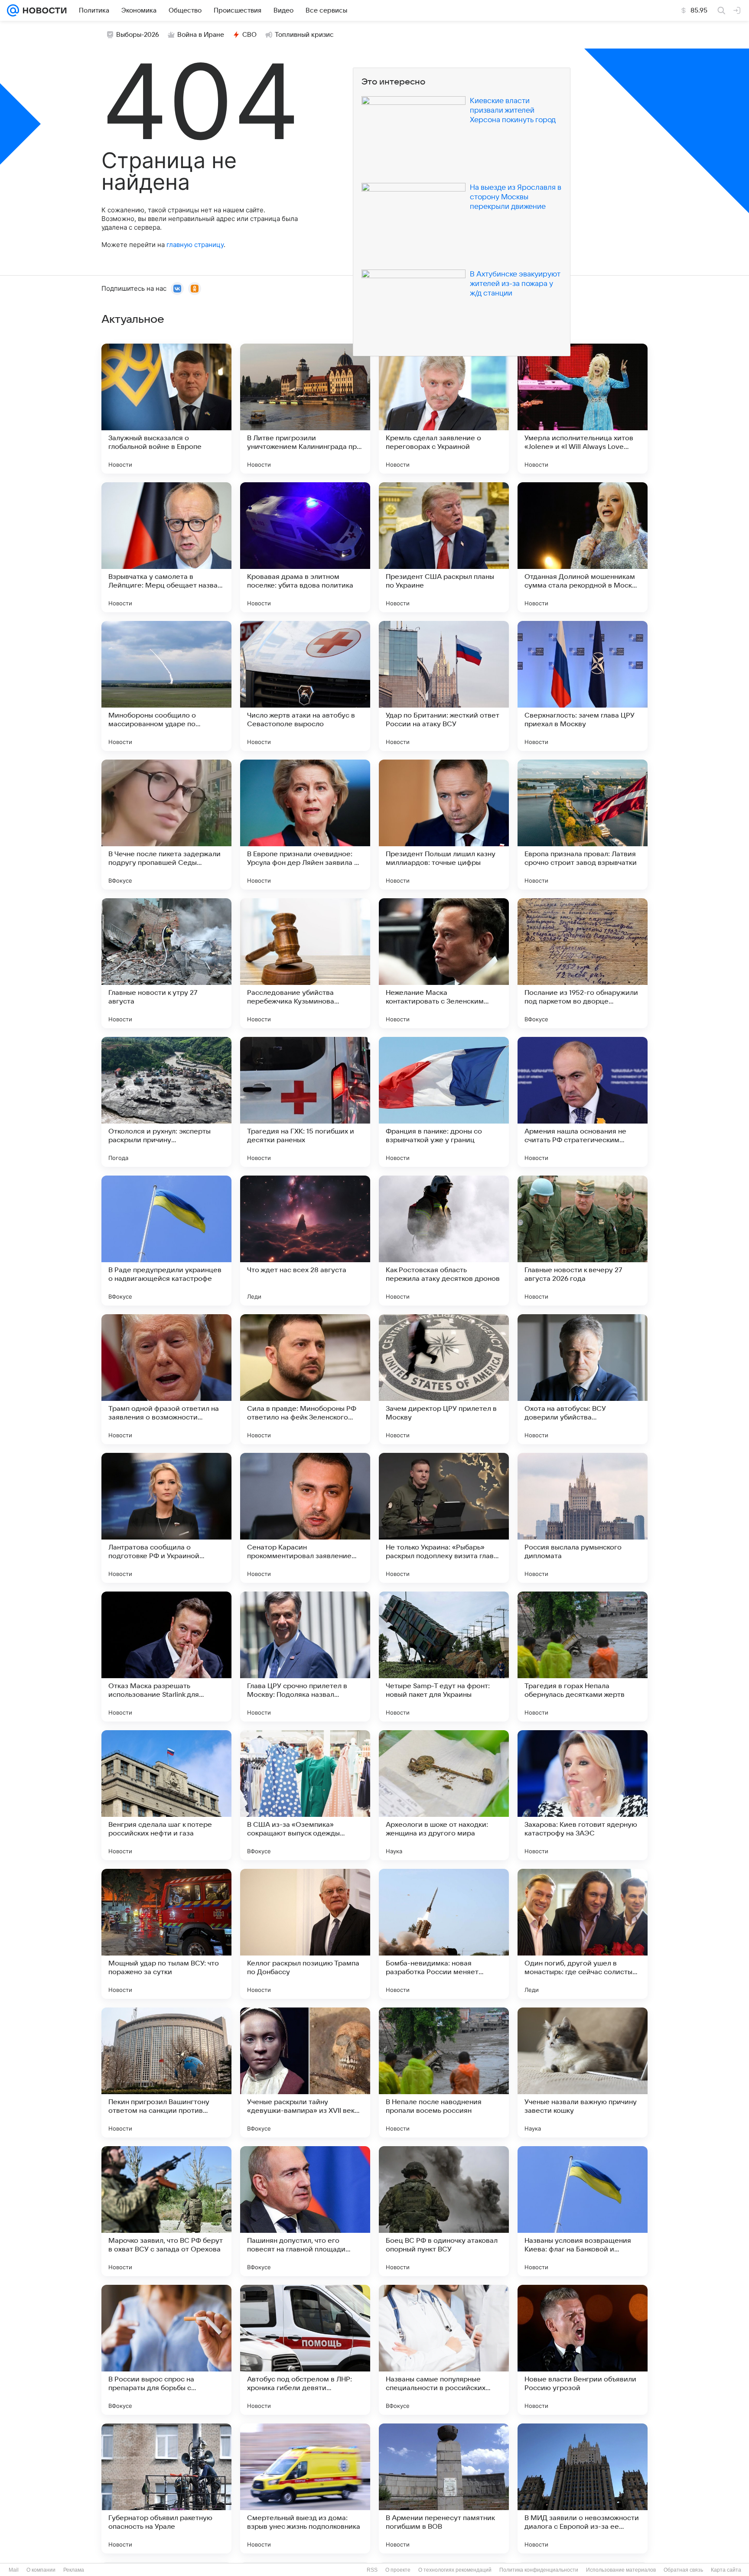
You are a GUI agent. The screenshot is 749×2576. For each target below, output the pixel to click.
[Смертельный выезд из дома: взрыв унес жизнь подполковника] (305, 2488)
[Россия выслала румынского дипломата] (583, 1518)
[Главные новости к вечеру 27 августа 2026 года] (583, 1241)
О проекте (398, 2570)
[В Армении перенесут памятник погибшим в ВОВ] (444, 2488)
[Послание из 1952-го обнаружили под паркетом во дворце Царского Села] (583, 963)
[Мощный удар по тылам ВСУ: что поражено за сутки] (166, 1934)
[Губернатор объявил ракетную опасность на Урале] (166, 2488)
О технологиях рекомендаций (455, 2570)
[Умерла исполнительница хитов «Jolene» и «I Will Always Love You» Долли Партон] (583, 409)
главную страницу (195, 245)
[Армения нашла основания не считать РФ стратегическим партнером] (583, 1102)
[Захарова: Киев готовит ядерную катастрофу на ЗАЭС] (583, 1795)
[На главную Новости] (43, 10)
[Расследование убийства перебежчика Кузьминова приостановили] (305, 963)
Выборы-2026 (138, 35)
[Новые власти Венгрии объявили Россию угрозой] (583, 2350)
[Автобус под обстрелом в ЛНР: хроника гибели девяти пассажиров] (305, 2350)
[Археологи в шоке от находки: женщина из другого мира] (444, 1795)
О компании (41, 2570)
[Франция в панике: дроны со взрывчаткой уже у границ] (444, 1102)
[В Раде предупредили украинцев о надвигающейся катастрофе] (166, 1241)
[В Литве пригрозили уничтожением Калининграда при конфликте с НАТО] (305, 409)
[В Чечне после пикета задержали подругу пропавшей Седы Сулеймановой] (166, 825)
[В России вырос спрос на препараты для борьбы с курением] (166, 2350)
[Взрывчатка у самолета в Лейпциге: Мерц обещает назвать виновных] (166, 547)
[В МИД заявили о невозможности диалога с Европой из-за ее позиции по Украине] (583, 2488)
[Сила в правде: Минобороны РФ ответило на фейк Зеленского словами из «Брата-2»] (305, 1379)
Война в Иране (201, 35)
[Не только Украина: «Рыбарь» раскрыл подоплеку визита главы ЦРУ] (444, 1518)
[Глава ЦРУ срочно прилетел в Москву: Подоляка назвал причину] (305, 1657)
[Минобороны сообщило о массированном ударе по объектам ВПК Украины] (166, 686)
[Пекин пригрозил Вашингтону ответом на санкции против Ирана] (166, 2072)
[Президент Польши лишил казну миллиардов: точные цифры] (444, 825)
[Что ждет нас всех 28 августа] (305, 1241)
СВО (249, 35)
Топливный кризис (304, 35)
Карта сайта (726, 2570)
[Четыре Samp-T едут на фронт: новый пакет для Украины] (444, 1657)
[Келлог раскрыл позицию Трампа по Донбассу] (305, 1934)
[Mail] (13, 10)
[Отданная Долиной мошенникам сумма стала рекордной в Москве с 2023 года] (583, 547)
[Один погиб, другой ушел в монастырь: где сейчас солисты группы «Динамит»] (583, 1934)
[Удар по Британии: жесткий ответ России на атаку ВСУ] (444, 686)
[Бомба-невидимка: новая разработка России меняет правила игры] (444, 1934)
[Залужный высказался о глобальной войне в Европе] (166, 409)
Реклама (74, 2570)
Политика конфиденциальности (539, 2570)
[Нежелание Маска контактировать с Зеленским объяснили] (444, 963)
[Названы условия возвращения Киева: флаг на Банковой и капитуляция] (583, 2211)
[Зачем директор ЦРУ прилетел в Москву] (444, 1379)
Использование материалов (621, 2570)
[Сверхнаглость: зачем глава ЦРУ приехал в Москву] (583, 686)
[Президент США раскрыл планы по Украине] (444, 547)
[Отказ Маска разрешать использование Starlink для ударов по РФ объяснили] (166, 1657)
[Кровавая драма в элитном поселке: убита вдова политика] (305, 547)
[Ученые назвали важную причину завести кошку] (583, 2072)
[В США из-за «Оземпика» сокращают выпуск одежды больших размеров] (305, 1795)
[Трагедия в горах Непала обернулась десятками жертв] (583, 1657)
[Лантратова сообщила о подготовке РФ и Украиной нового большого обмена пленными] (166, 1518)
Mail (14, 2570)
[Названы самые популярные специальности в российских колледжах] (444, 2350)
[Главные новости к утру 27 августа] (166, 963)
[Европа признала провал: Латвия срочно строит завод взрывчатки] (583, 825)
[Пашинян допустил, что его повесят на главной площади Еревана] (305, 2211)
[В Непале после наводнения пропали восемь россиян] (444, 2072)
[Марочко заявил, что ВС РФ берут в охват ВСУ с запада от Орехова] (166, 2211)
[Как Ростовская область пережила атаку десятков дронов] (444, 1241)
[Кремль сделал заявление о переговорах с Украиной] (444, 409)
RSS (372, 2570)
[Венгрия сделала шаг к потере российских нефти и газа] (166, 1795)
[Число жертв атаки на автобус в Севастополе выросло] (305, 686)
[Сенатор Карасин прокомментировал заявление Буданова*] (305, 1518)
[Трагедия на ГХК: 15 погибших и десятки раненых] (305, 1102)
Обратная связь (683, 2570)
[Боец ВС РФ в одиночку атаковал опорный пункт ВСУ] (444, 2211)
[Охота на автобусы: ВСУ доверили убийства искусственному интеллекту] (583, 1379)
